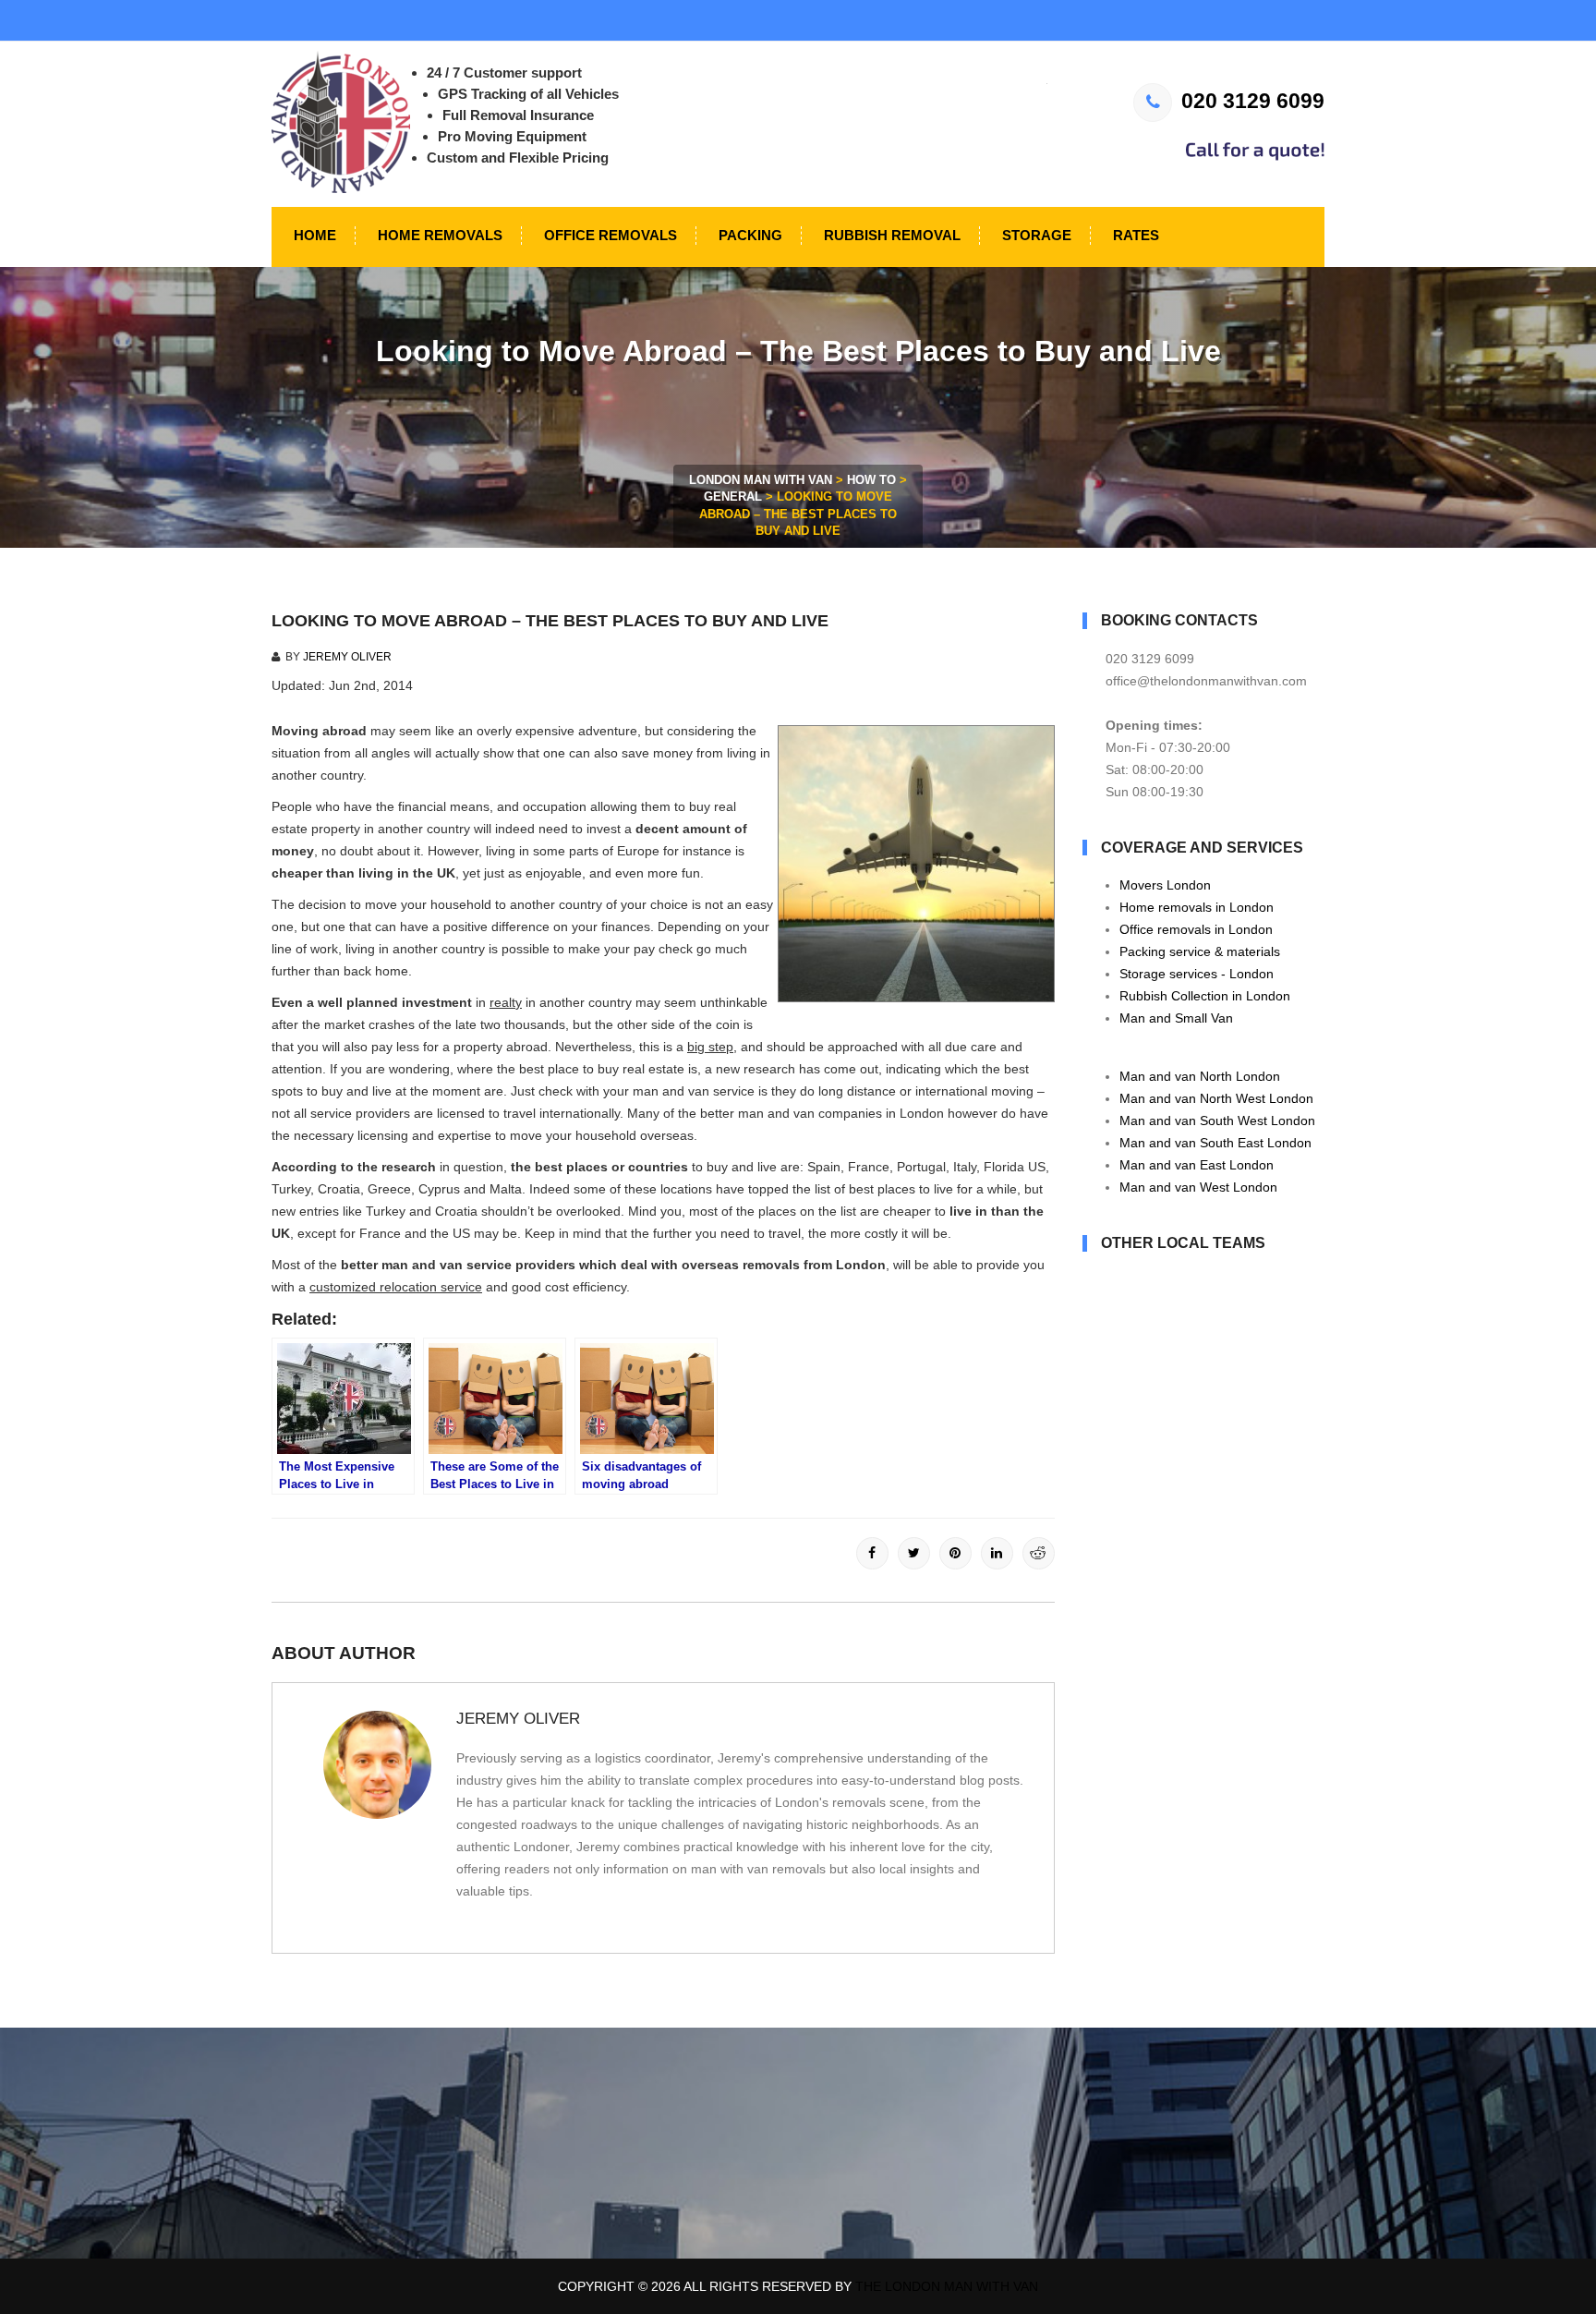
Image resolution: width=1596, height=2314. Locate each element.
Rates (1134, 235)
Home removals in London (1197, 907)
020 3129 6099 (1253, 101)
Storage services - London (1197, 974)
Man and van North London (1200, 1076)
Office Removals (609, 235)
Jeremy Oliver (347, 657)
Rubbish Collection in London (1205, 996)
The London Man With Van (947, 2286)
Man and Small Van (1176, 1018)
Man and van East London (1197, 1165)
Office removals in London (1196, 929)
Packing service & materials (1200, 951)
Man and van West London (1198, 1187)
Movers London (1165, 885)
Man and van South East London (1215, 1143)
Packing (749, 235)
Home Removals (438, 235)
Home (313, 235)
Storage (1035, 235)
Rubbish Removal (890, 235)
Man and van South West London (1217, 1121)
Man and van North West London (1216, 1098)
